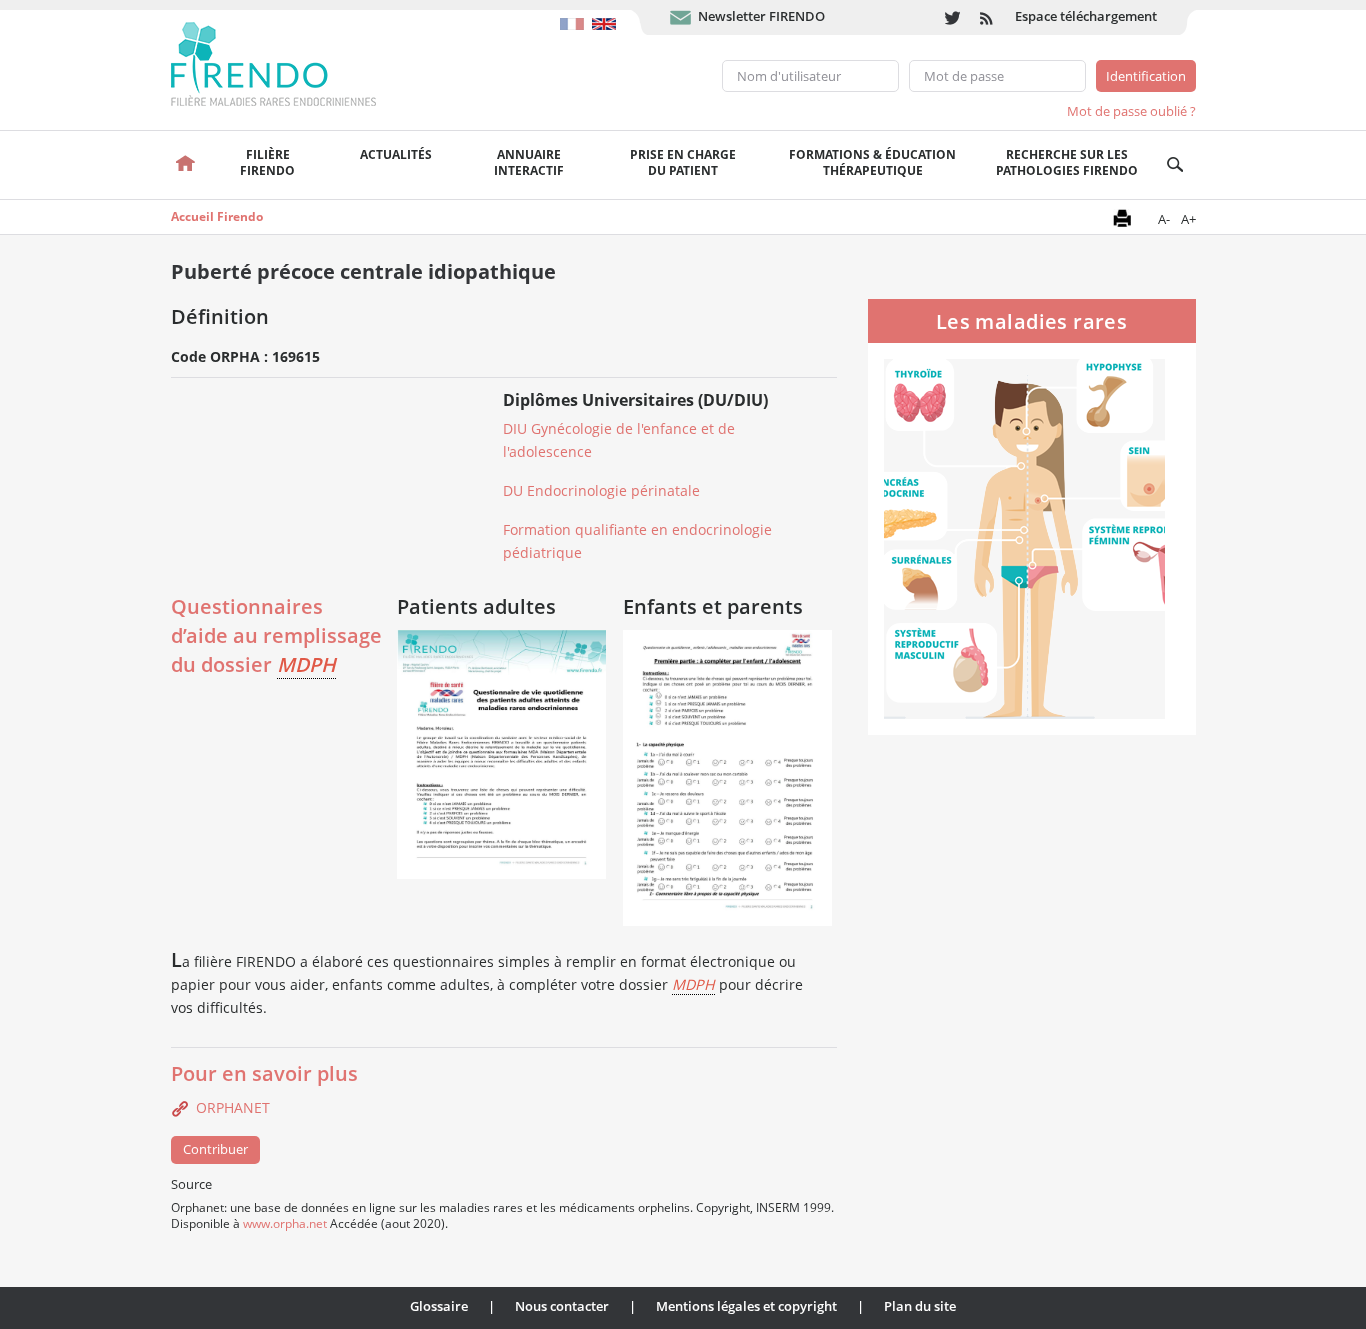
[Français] (576, 14)
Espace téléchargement (1086, 16)
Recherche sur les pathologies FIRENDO (1067, 162)
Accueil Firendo (217, 216)
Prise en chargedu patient (683, 162)
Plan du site (920, 1306)
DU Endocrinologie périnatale (601, 490)
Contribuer (215, 1149)
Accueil (186, 165)
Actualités (396, 154)
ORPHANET (233, 1107)
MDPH (306, 664)
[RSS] (987, 17)
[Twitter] (952, 17)
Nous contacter (562, 1306)
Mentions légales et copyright (746, 1306)
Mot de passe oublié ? (1131, 111)
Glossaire (439, 1306)
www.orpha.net (285, 1223)
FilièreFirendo (267, 162)
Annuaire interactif (529, 162)
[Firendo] (292, 62)
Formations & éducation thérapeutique (872, 162)
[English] (606, 14)
